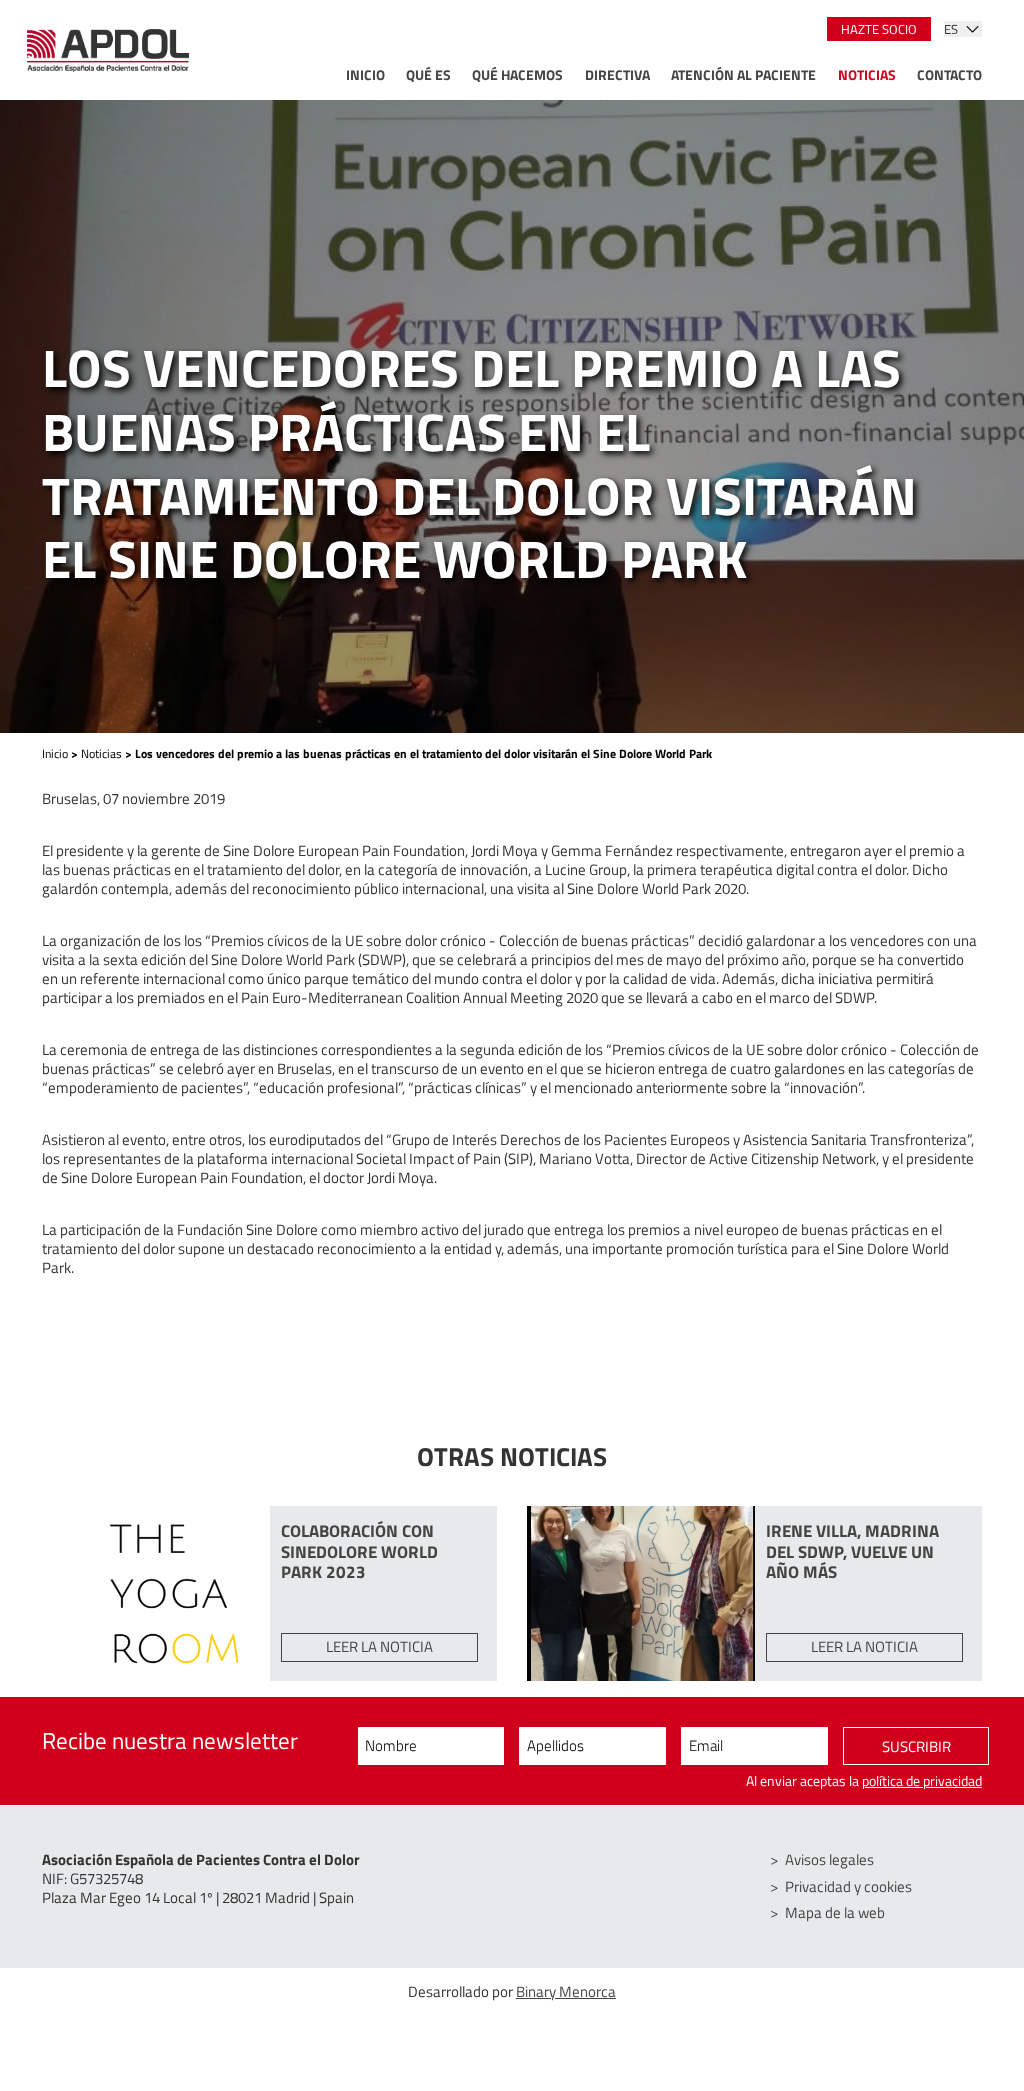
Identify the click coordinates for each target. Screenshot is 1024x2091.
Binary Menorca (566, 1991)
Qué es (428, 76)
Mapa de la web (835, 1912)
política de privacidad (922, 1781)
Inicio (365, 76)
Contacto (949, 76)
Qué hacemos (517, 76)
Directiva (617, 76)
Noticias (867, 76)
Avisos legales (829, 1859)
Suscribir (916, 1746)
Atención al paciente (743, 76)
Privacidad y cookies (848, 1886)
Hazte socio (879, 29)
